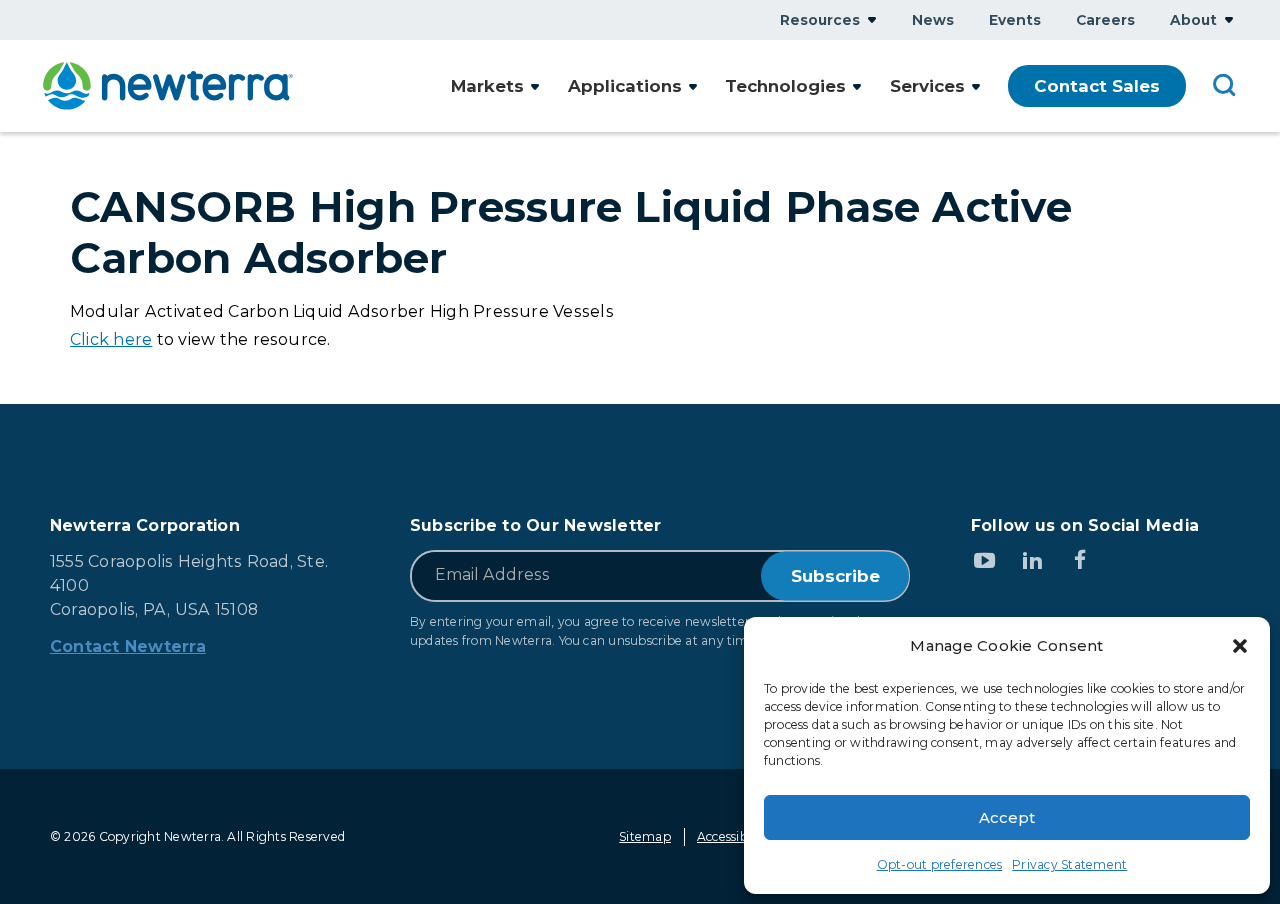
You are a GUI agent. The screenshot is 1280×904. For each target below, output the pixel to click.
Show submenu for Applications (693, 86)
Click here (111, 339)
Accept (1007, 817)
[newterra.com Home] (168, 86)
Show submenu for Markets (535, 86)
